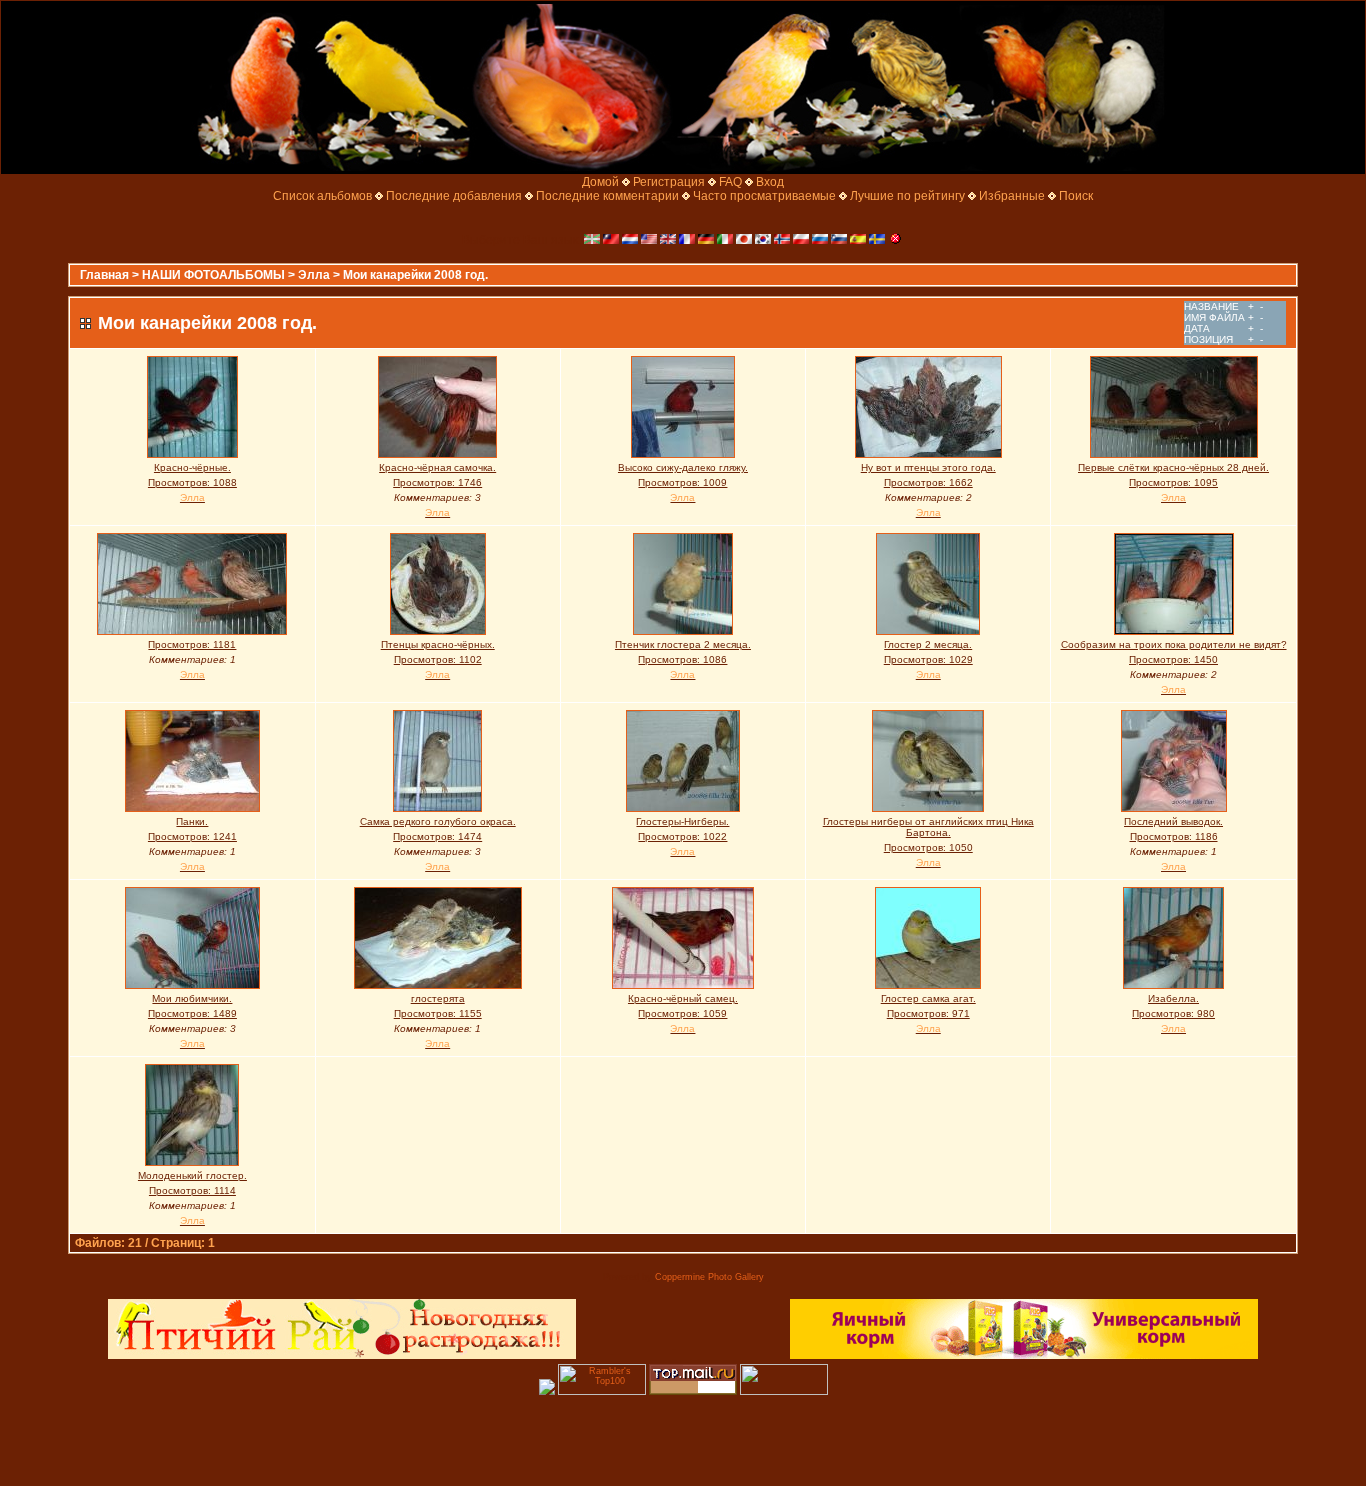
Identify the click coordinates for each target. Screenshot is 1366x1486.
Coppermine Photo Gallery (709, 1277)
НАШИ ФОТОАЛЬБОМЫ (213, 275)
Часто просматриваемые (764, 196)
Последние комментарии (607, 196)
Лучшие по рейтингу (907, 196)
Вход (770, 182)
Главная (104, 275)
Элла (314, 275)
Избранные (1012, 196)
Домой (600, 182)
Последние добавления (454, 196)
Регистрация (669, 182)
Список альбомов (322, 196)
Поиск (1076, 196)
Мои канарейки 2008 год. (415, 275)
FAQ (730, 182)
